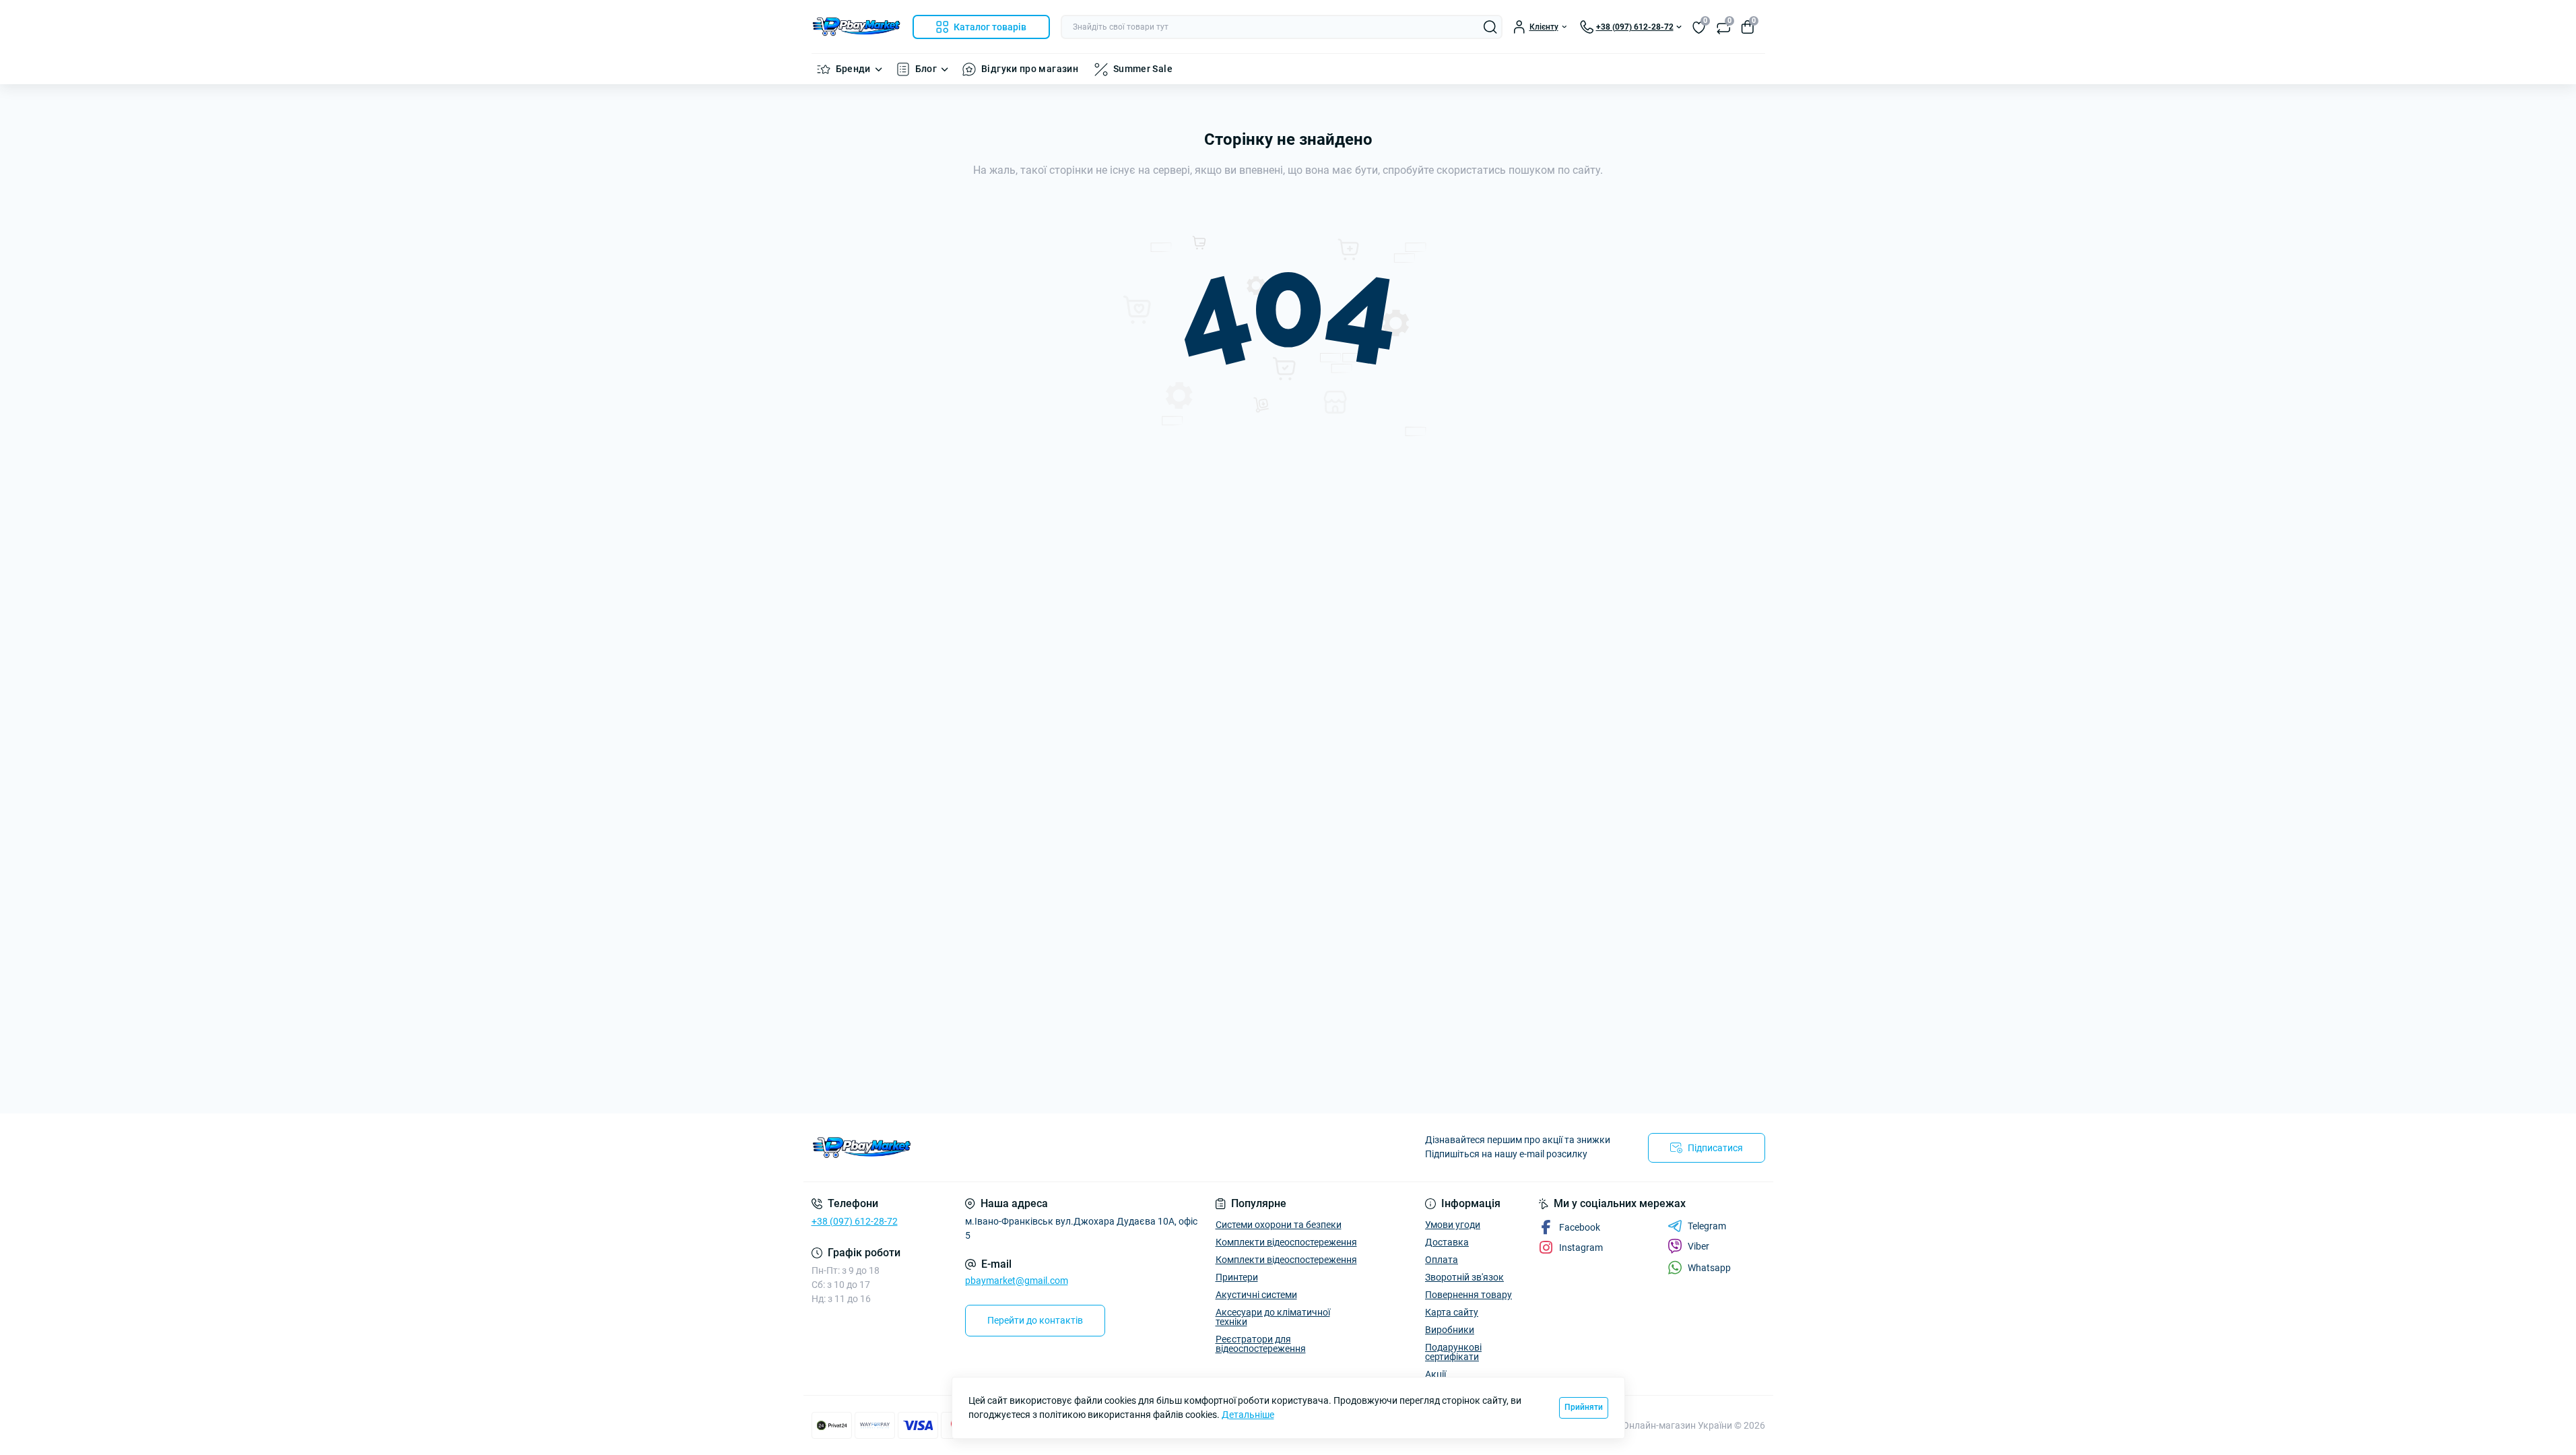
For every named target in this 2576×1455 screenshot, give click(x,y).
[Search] (1490, 27)
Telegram (1707, 1226)
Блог (926, 69)
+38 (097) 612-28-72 (855, 1221)
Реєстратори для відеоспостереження (1261, 1344)
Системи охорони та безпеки (1279, 1225)
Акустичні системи (1256, 1295)
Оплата (1442, 1260)
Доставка (1447, 1242)
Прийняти (1584, 1407)
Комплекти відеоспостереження (1286, 1242)
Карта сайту (1452, 1312)
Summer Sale (1143, 69)
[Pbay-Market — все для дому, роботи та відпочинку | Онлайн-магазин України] (1046, 1147)
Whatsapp (1709, 1268)
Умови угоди (1453, 1225)
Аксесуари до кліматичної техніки (1273, 1317)
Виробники (1450, 1330)
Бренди (853, 69)
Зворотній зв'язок (1464, 1277)
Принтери (1237, 1277)
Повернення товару (1468, 1295)
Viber (1698, 1246)
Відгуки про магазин (1030, 69)
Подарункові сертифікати (1453, 1352)
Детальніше (1248, 1415)
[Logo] (857, 27)
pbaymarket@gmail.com (1017, 1281)
